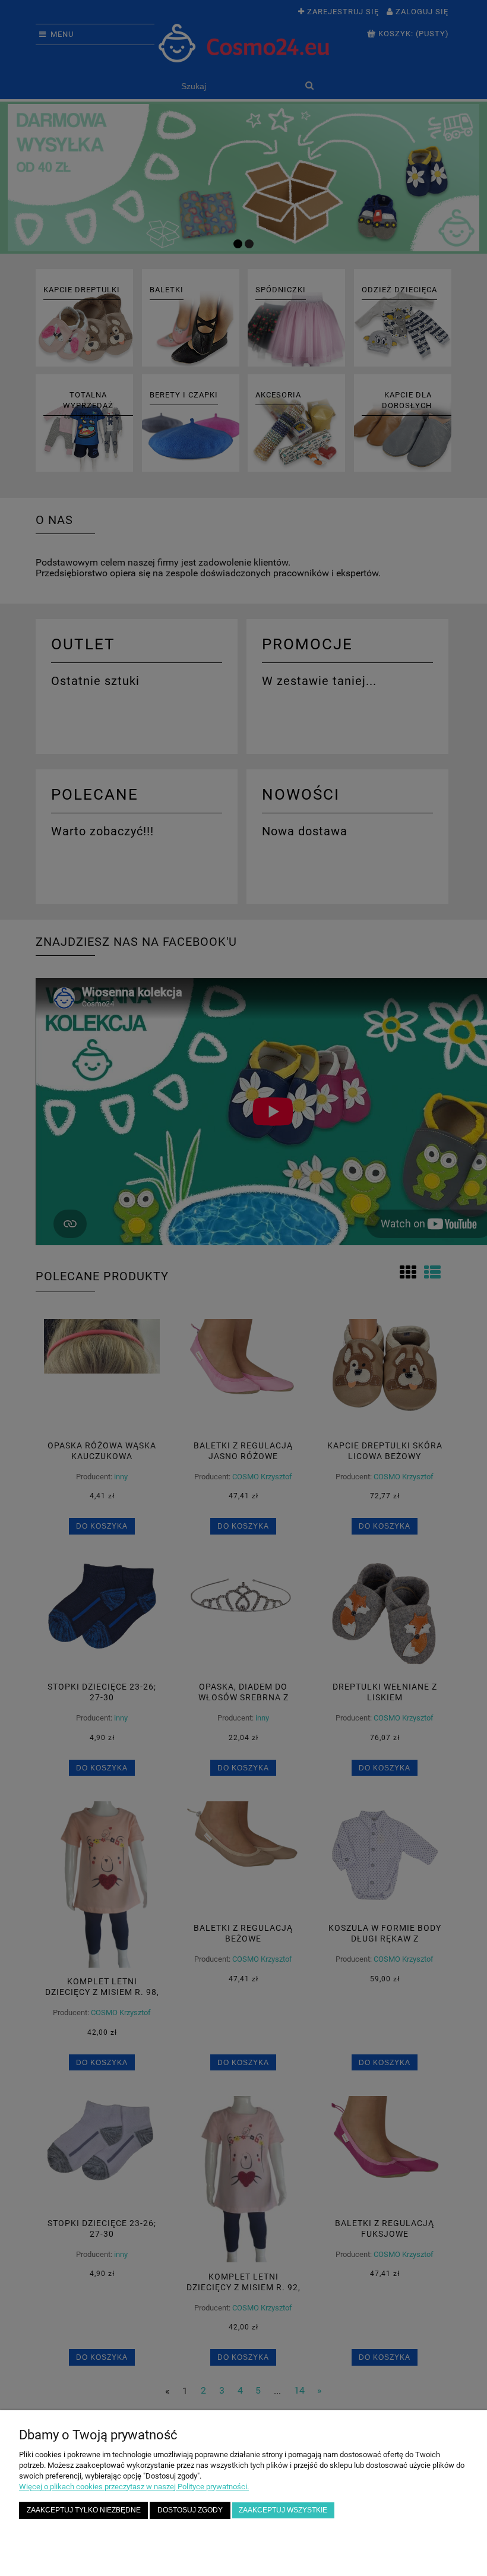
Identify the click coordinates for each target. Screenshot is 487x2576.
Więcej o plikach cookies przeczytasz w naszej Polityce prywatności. (134, 2487)
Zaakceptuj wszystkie (283, 2510)
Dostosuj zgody (190, 2510)
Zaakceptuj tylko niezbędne (84, 2510)
